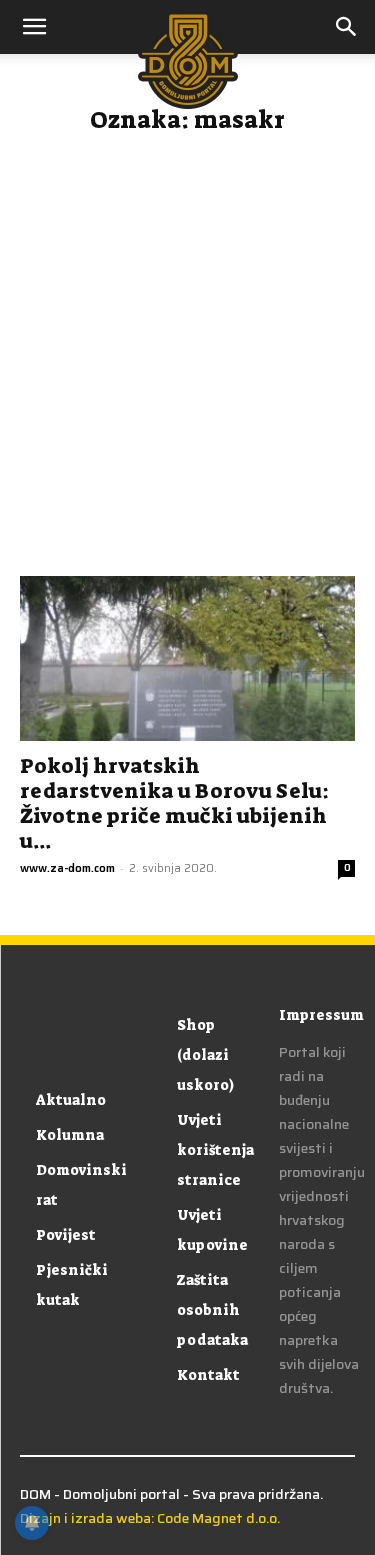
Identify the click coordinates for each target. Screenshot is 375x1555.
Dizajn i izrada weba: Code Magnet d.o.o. (150, 1518)
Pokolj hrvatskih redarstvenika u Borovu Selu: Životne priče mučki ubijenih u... (174, 803)
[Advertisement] (187, 363)
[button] (347, 27)
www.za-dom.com (67, 868)
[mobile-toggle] (34, 27)
